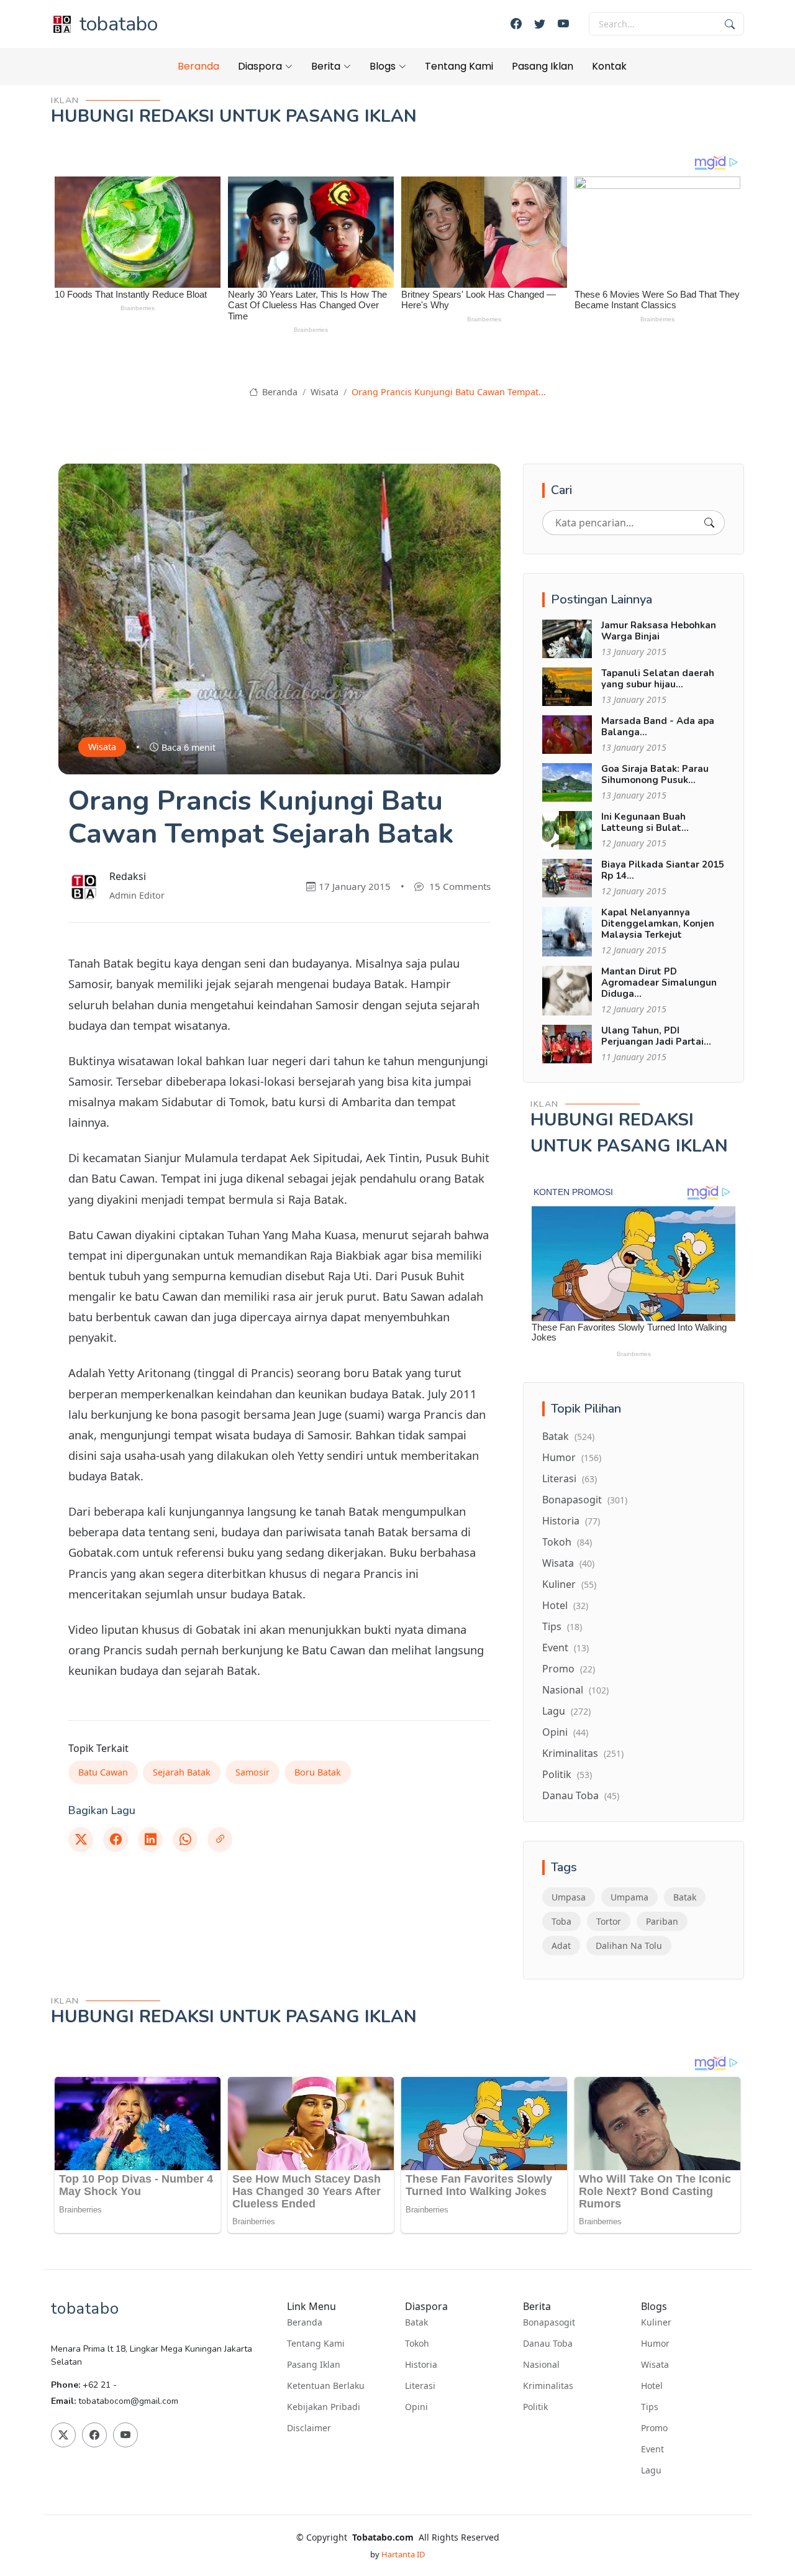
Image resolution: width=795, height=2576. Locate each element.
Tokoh (567, 1542)
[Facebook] (516, 24)
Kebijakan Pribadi (324, 2407)
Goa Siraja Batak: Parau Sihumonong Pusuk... (655, 774)
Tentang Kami (459, 66)
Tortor (609, 1921)
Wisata (325, 392)
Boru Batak (318, 1772)
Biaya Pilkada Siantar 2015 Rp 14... (663, 870)
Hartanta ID (403, 2554)
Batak (568, 1436)
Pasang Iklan (543, 66)
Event (566, 1648)
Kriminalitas (583, 1753)
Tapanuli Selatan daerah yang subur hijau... (658, 679)
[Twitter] (540, 24)
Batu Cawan (103, 1772)
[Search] (709, 523)
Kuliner (569, 1584)
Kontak (609, 66)
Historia (571, 1521)
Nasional (575, 1690)
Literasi (570, 1478)
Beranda (198, 66)
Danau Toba (581, 1795)
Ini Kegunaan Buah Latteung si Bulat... (645, 822)
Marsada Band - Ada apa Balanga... (658, 727)
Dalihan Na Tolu (629, 1946)
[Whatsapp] (185, 1840)
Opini (565, 1732)
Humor (572, 1457)
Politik (567, 1774)
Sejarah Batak (182, 1772)
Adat (561, 1946)
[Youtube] (563, 24)
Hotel (565, 1605)
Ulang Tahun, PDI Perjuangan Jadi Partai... (656, 1036)
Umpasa (569, 1897)
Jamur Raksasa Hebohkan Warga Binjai (659, 631)
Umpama (629, 1897)
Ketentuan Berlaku (326, 2386)
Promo (569, 1669)
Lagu (566, 1711)
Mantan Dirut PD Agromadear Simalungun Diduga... (659, 983)
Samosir (252, 1772)
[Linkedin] (150, 1840)
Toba (561, 1921)
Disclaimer (309, 2428)
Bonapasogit (585, 1500)
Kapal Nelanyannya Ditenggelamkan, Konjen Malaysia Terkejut (658, 924)
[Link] (220, 1840)
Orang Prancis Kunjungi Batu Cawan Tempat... (449, 392)
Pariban (662, 1921)
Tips (562, 1626)
